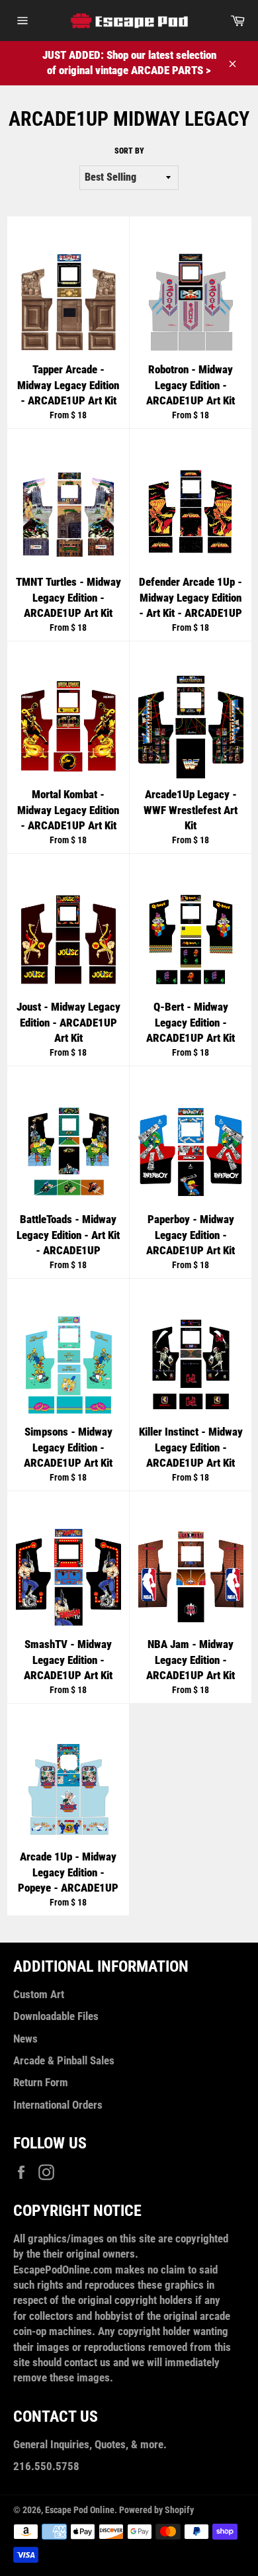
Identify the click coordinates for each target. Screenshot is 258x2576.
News (25, 2039)
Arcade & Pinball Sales (64, 2060)
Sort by (129, 151)
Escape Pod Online (80, 2510)
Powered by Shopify (156, 2510)
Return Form (41, 2082)
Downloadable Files (56, 2016)
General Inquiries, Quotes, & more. (90, 2444)
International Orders (58, 2105)
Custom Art (39, 1994)
